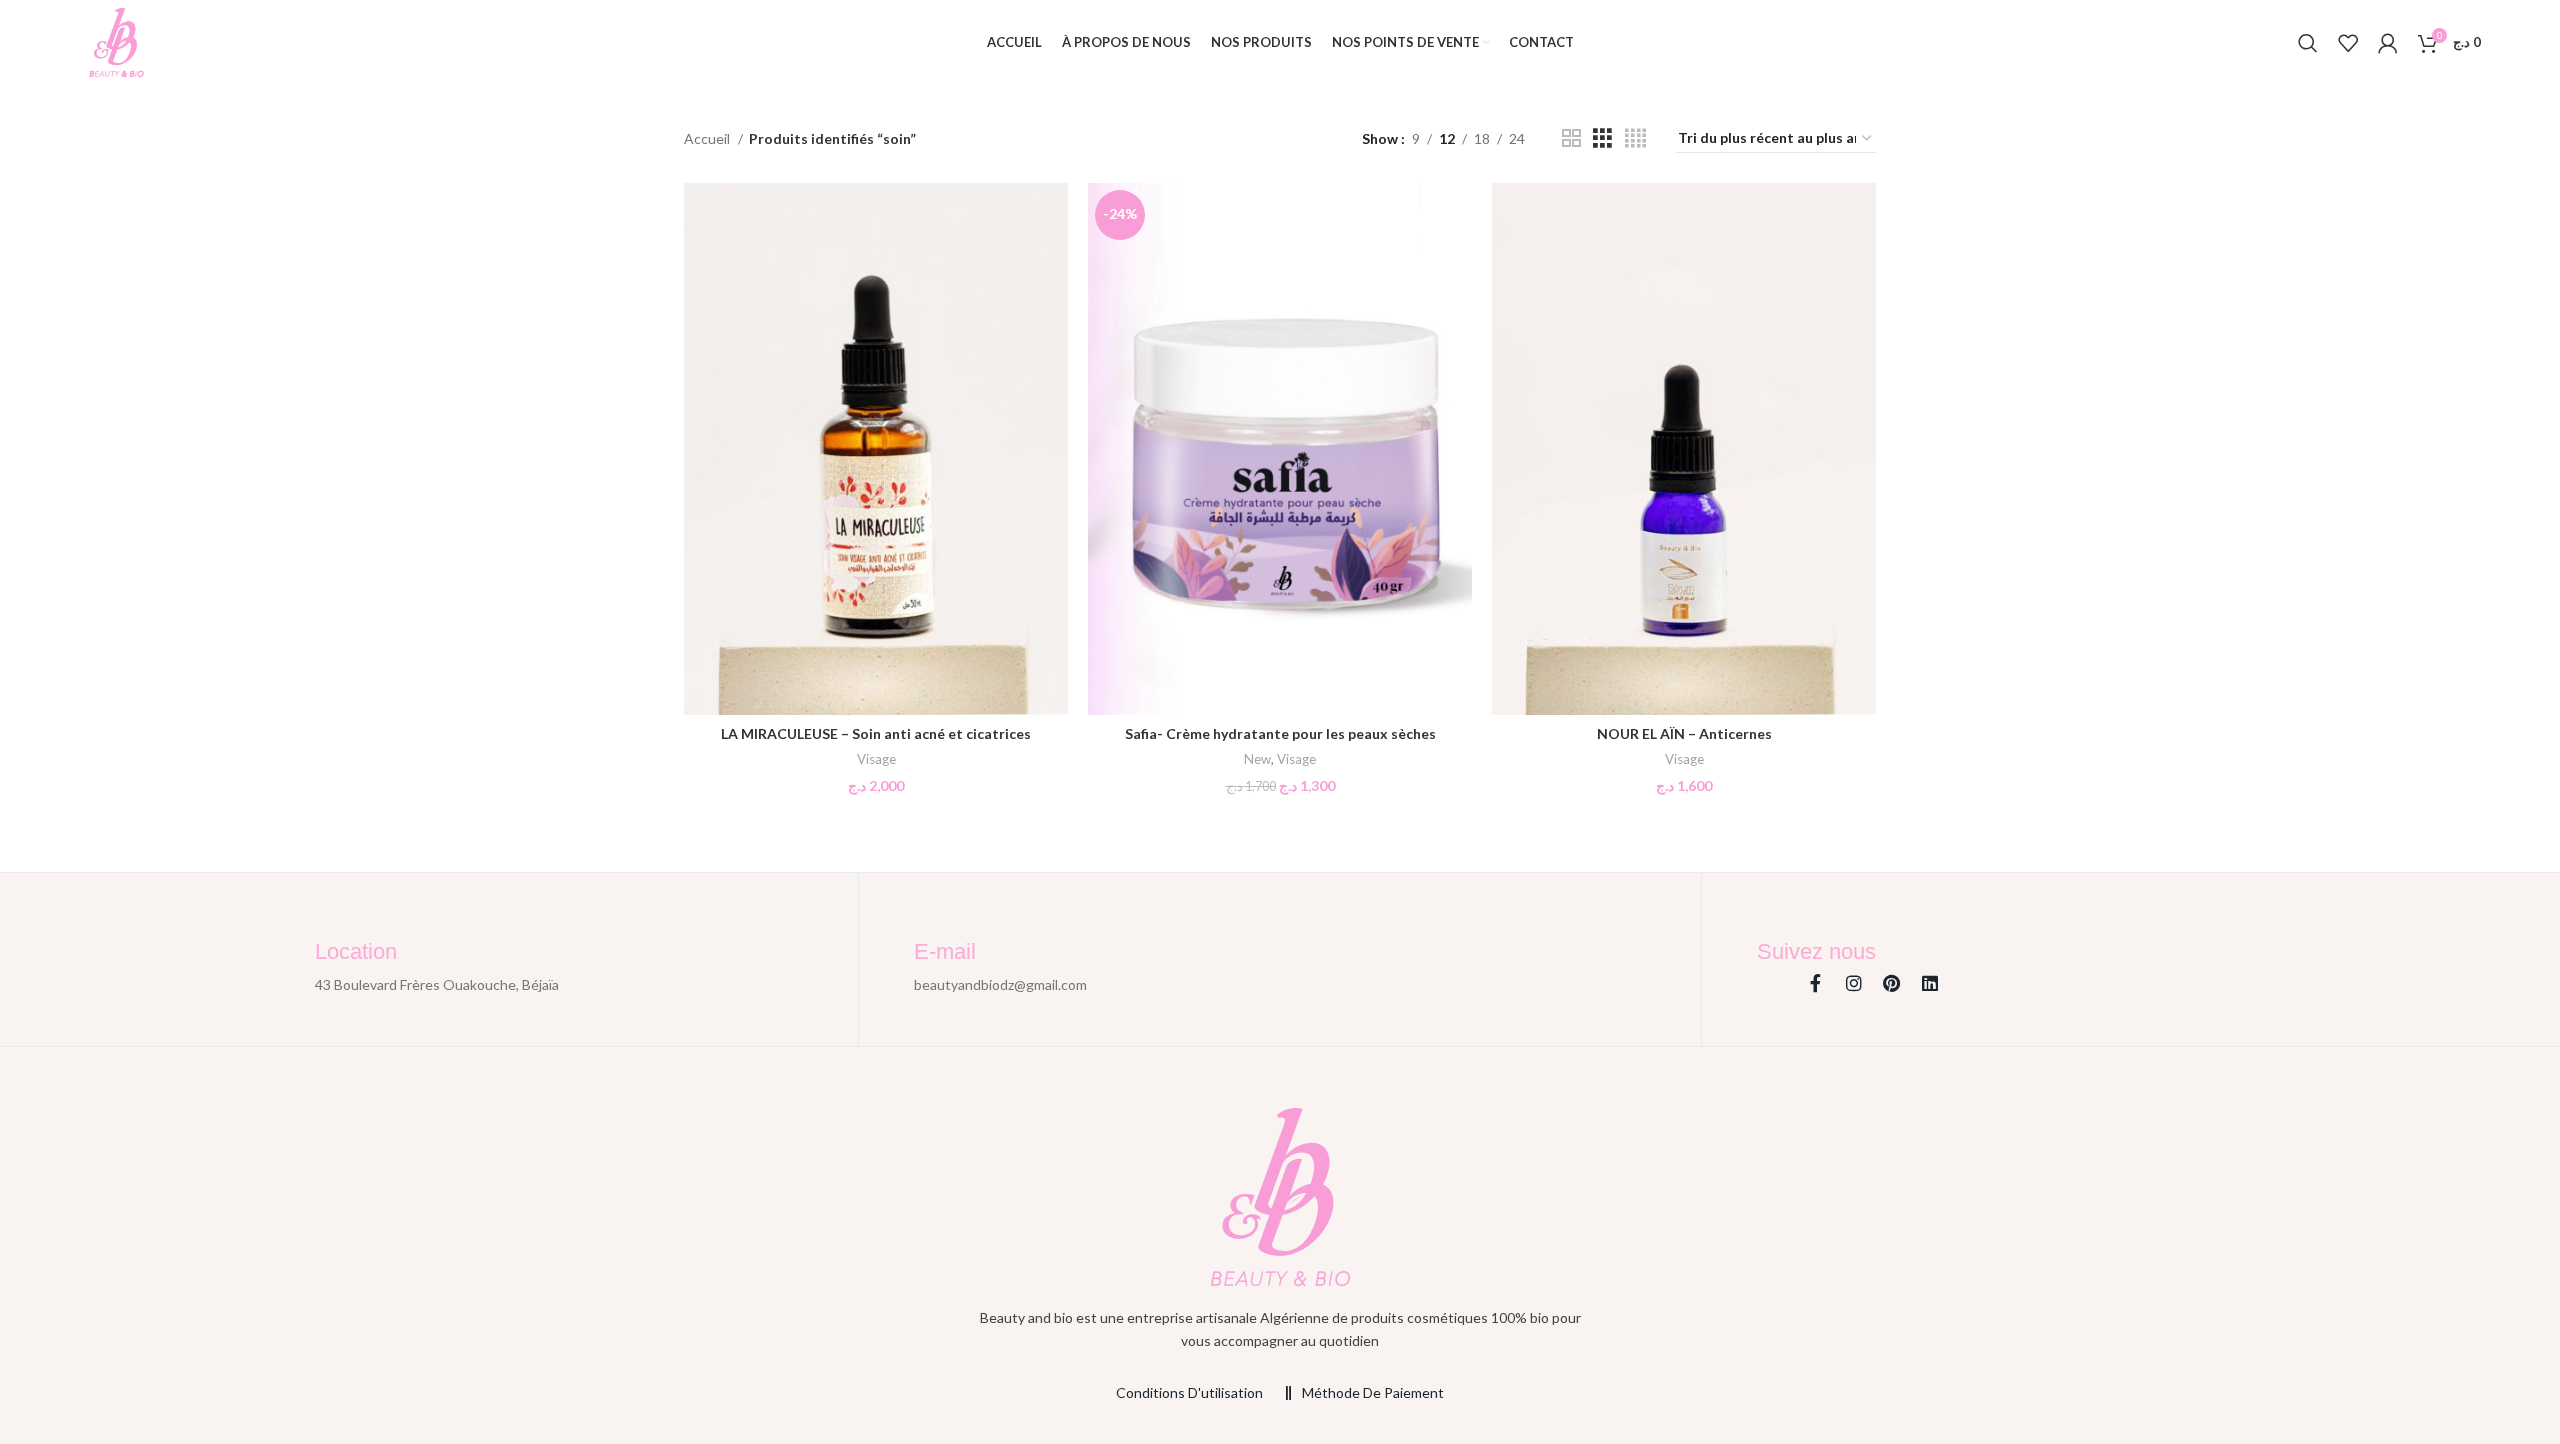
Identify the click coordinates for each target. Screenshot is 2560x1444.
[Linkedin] (1930, 983)
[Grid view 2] (1571, 138)
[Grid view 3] (1602, 138)
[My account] (2388, 43)
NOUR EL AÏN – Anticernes (1684, 733)
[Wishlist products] (2348, 43)
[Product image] (876, 449)
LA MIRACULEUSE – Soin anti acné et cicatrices (876, 733)
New (1257, 759)
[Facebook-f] (1816, 983)
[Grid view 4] (1635, 138)
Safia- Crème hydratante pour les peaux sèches (1280, 733)
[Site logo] (116, 40)
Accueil (708, 138)
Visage (876, 759)
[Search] (2308, 43)
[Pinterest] (1892, 983)
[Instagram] (1854, 983)
